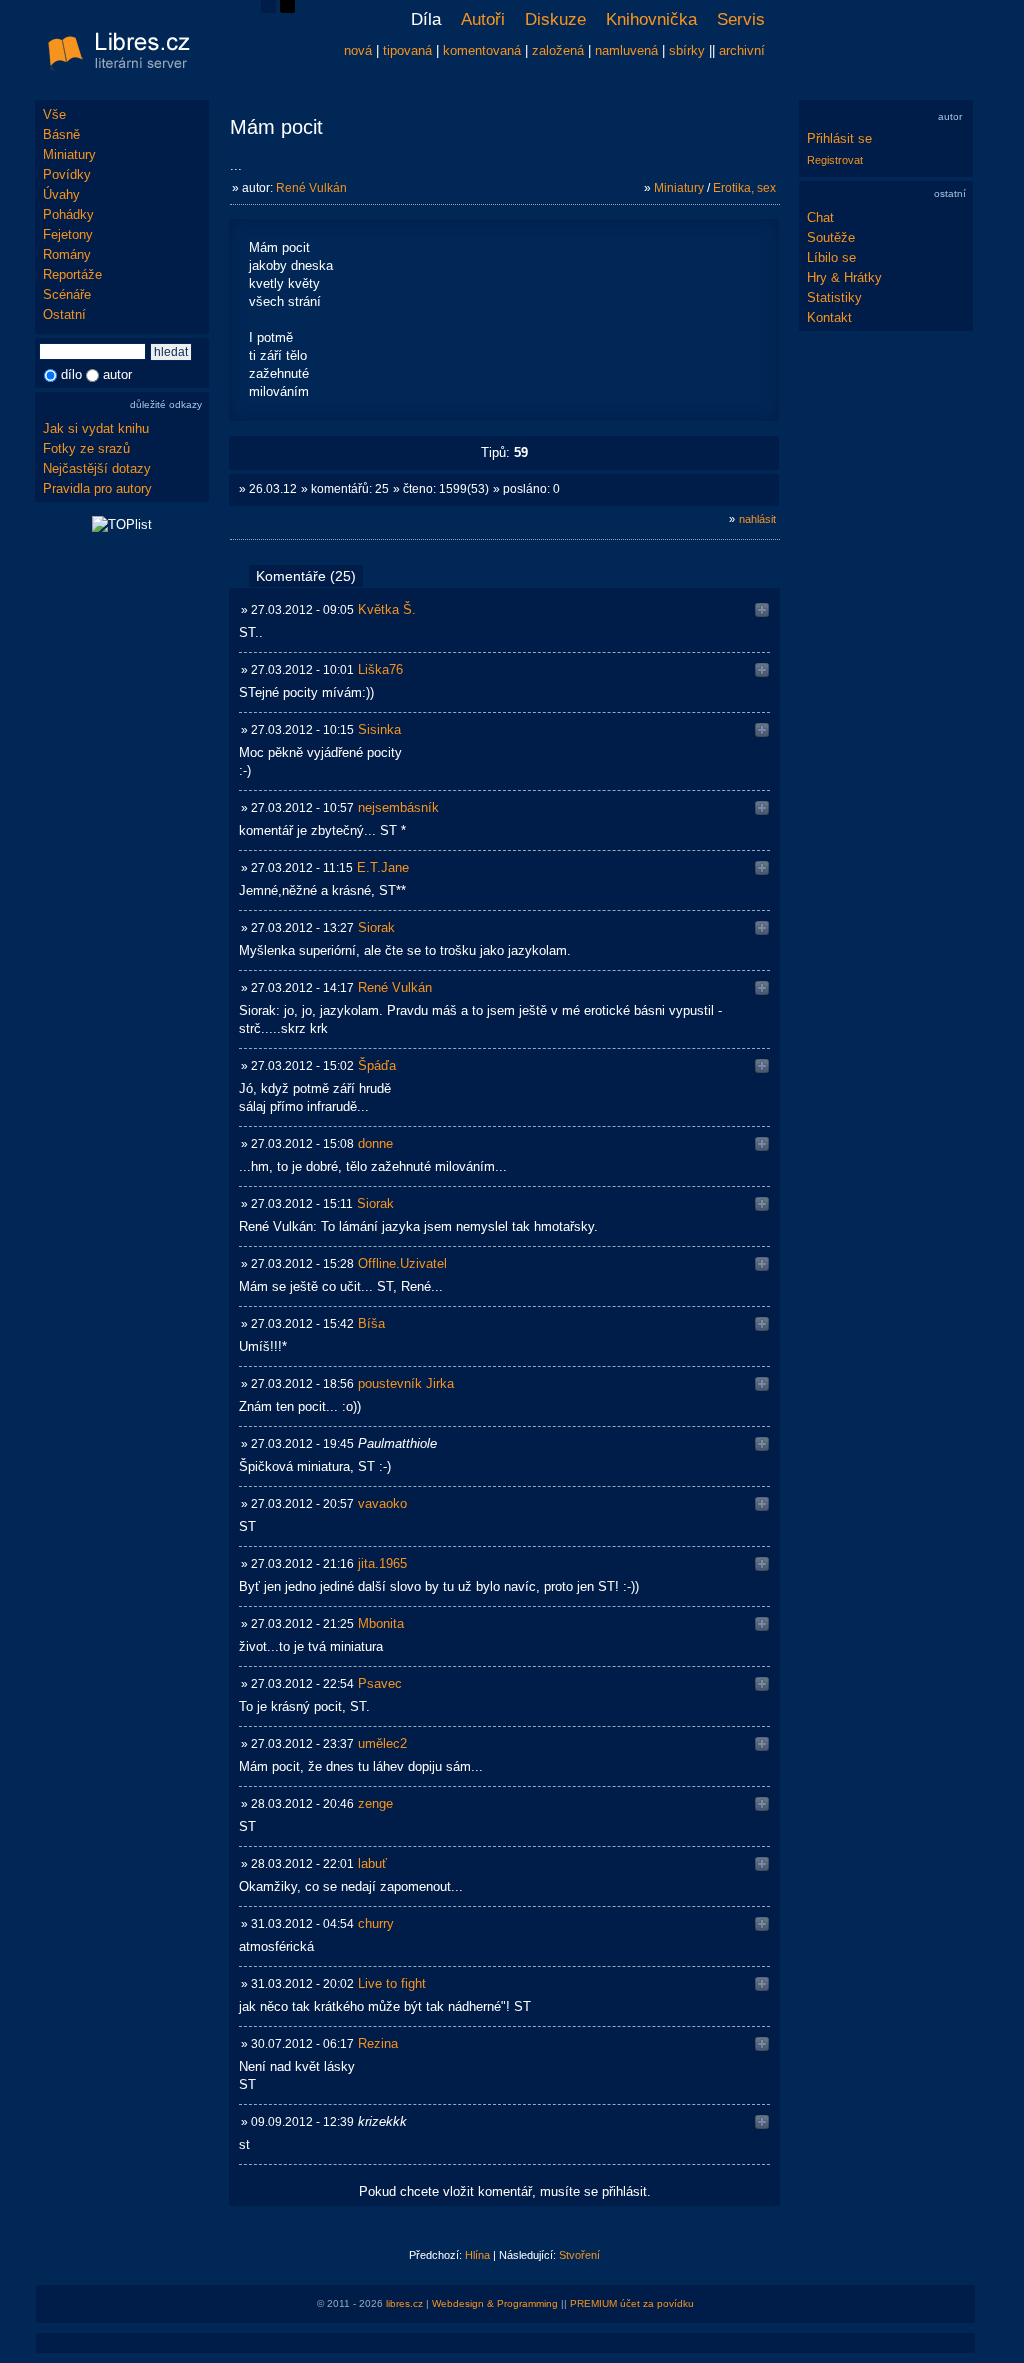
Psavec (380, 1683)
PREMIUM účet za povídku (632, 2303)
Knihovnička (651, 19)
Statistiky (834, 297)
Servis (741, 19)
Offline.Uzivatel (402, 1263)
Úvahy (61, 194)
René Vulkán (311, 188)
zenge (375, 1803)
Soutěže (831, 237)
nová (358, 50)
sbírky (687, 50)
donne (375, 1143)
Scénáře (67, 294)
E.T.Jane (383, 867)
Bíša (371, 1323)
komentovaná (482, 50)
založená (558, 50)
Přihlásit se (839, 138)
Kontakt (829, 317)
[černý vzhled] (287, 8)
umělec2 (382, 1743)
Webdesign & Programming (495, 2303)
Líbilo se (831, 257)
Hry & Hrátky (844, 277)
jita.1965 (382, 1563)
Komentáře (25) (306, 576)
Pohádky (68, 214)
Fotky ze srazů (86, 448)
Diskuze (555, 19)
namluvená (626, 50)
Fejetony (68, 234)
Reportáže (72, 274)
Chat (820, 217)
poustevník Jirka (406, 1383)
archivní (742, 50)
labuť (372, 1863)
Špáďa (377, 1065)
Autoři (483, 19)
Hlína (477, 2255)
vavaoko (382, 1503)
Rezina (378, 2043)
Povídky (67, 174)
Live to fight (392, 1983)
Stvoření (579, 2255)
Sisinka (379, 729)
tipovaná (407, 50)
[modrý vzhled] (268, 8)
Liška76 (380, 669)
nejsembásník (398, 807)
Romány (67, 254)
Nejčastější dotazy (97, 468)
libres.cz (404, 2303)
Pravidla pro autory (97, 488)
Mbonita (381, 1623)
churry (376, 1923)
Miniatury (69, 154)
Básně (61, 134)
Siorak (376, 927)
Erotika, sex (744, 188)
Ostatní (64, 314)
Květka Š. (387, 609)
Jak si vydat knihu (96, 428)
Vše (54, 114)
